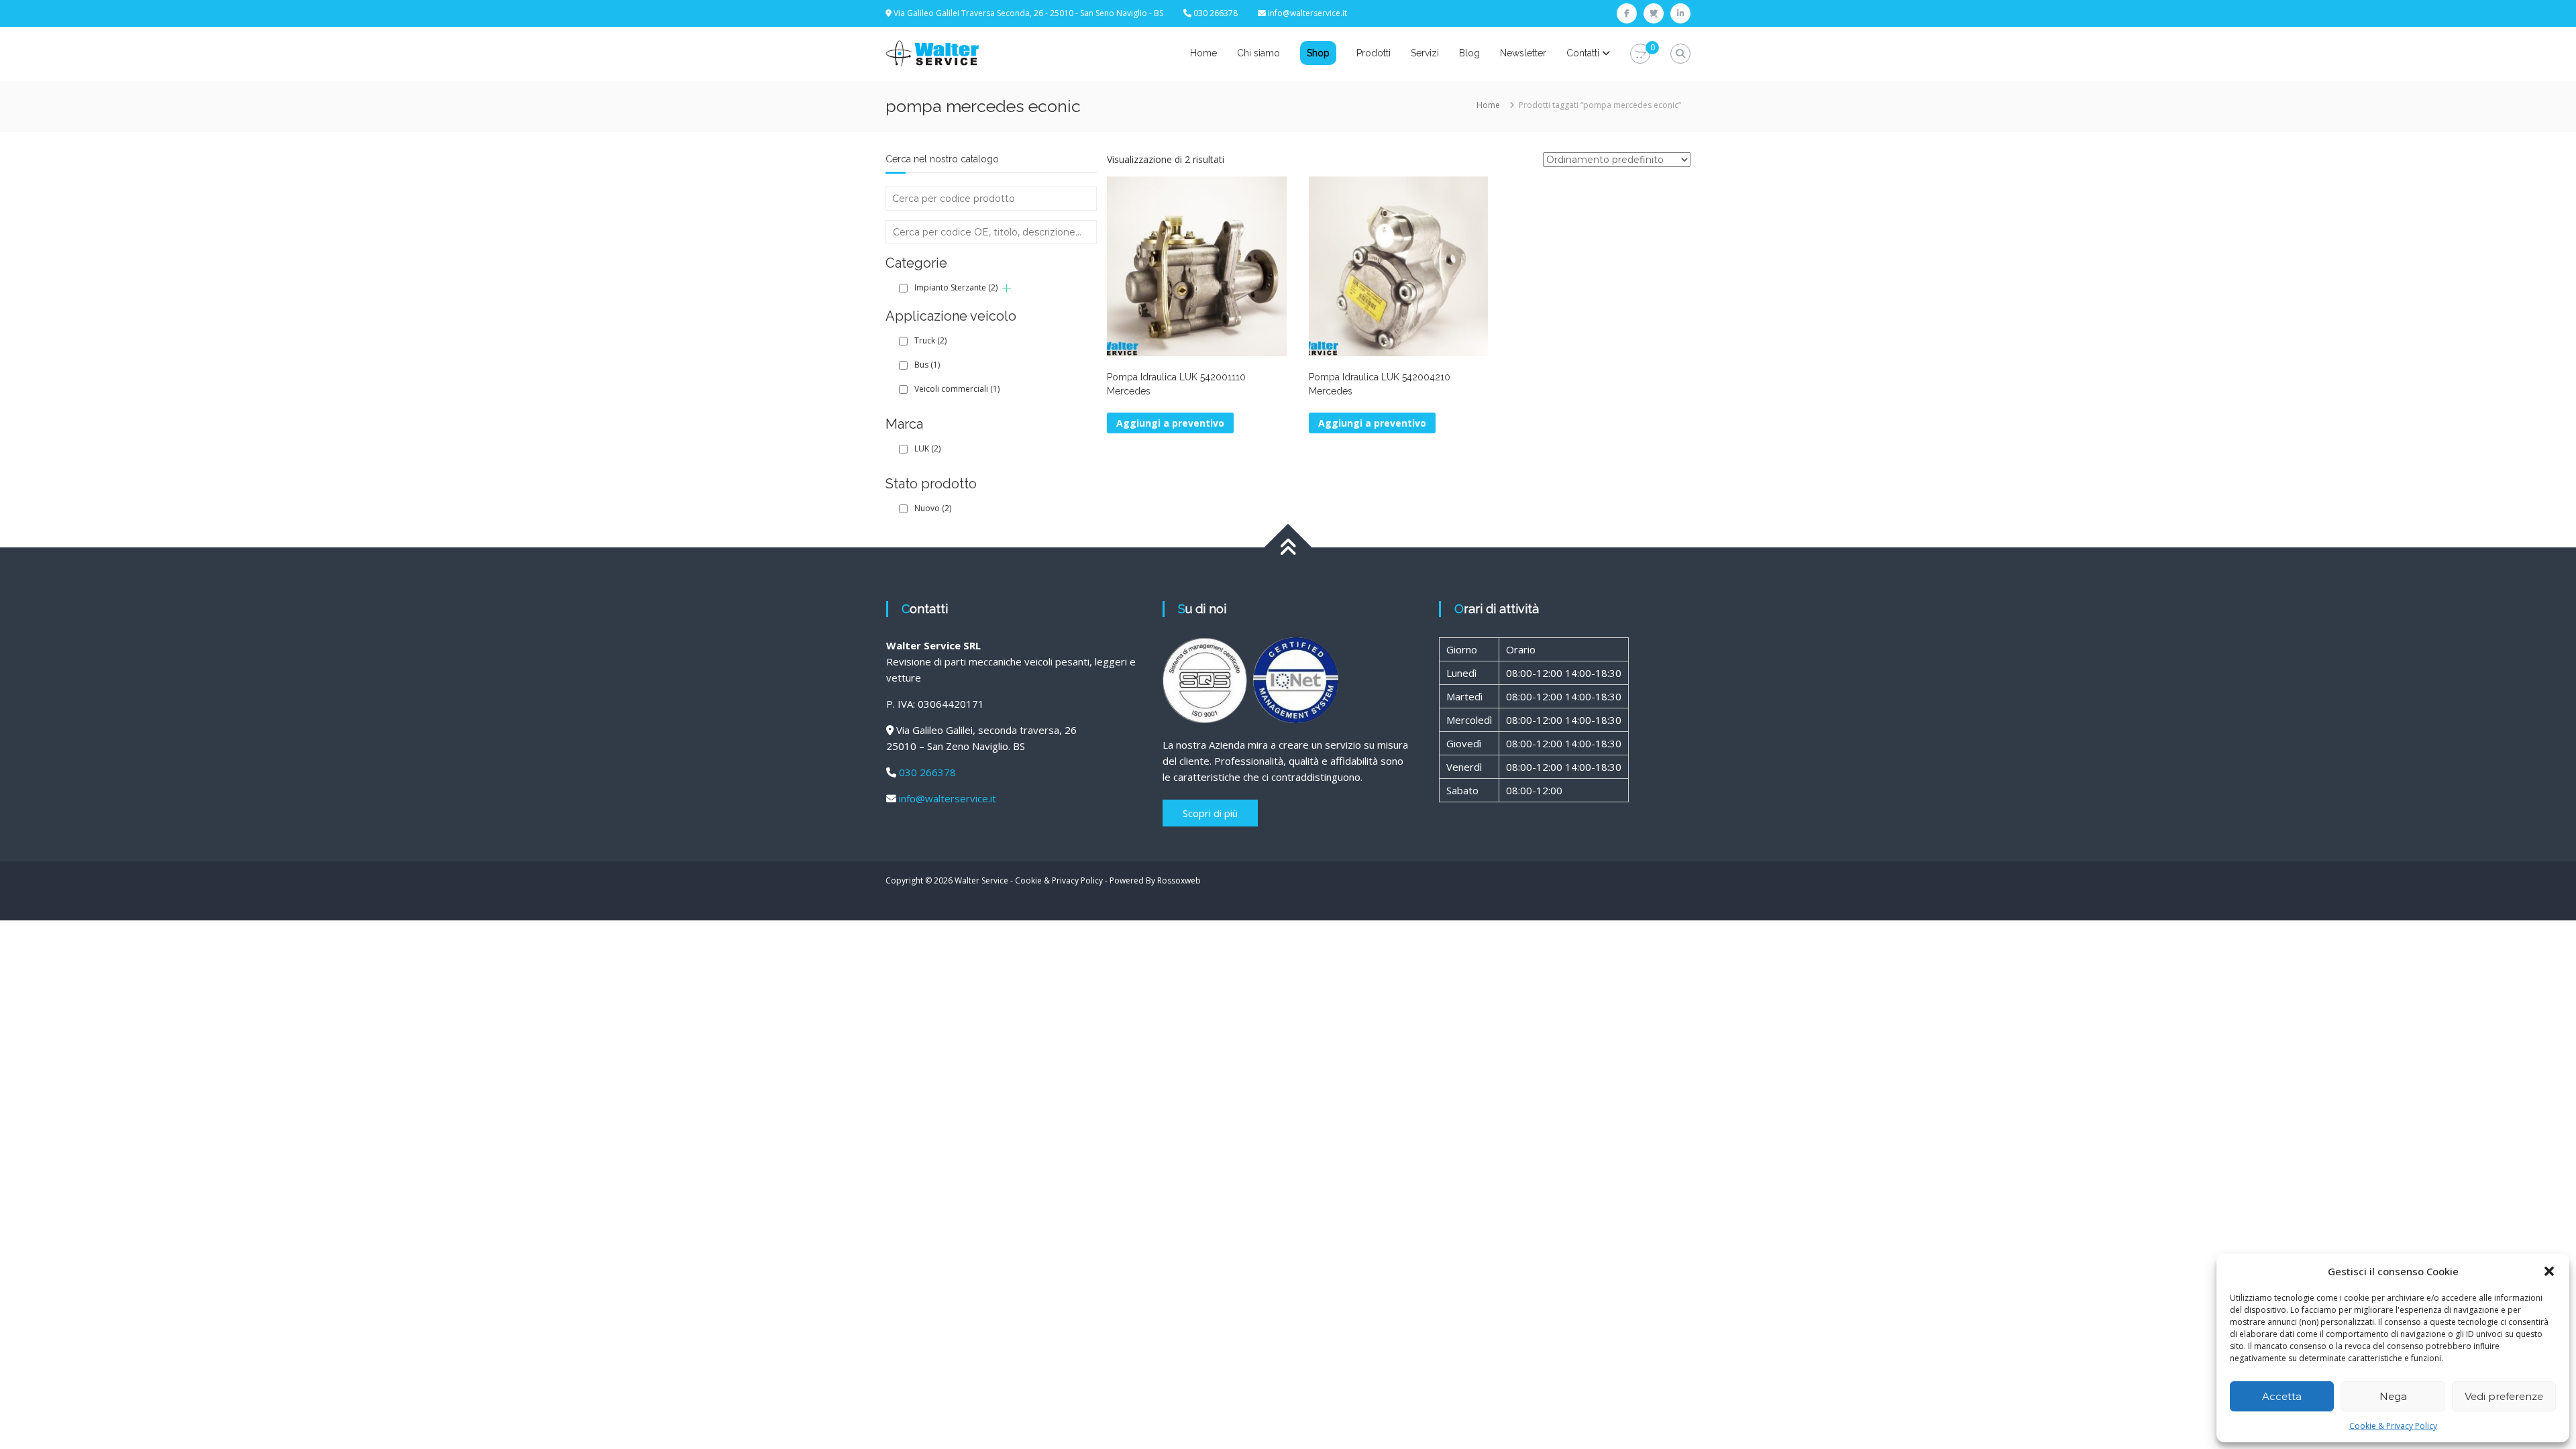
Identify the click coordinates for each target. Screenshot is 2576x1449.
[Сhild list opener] (1007, 288)
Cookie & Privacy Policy (2393, 1426)
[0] (1640, 54)
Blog (1469, 53)
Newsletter (1523, 53)
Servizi (1425, 53)
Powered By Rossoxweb (1155, 880)
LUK (927, 448)
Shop (1318, 53)
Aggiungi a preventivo (1372, 423)
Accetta (2282, 1396)
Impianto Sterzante (956, 287)
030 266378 (927, 772)
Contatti (1583, 53)
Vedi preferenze (2504, 1396)
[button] (2549, 1271)
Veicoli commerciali (957, 389)
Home (1203, 53)
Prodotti (1374, 53)
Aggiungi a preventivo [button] (1170, 423)
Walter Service (981, 880)
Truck (930, 340)
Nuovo (933, 508)
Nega (2393, 1396)
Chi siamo (1258, 53)
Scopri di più (1210, 813)
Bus (927, 365)
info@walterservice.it (1307, 13)
